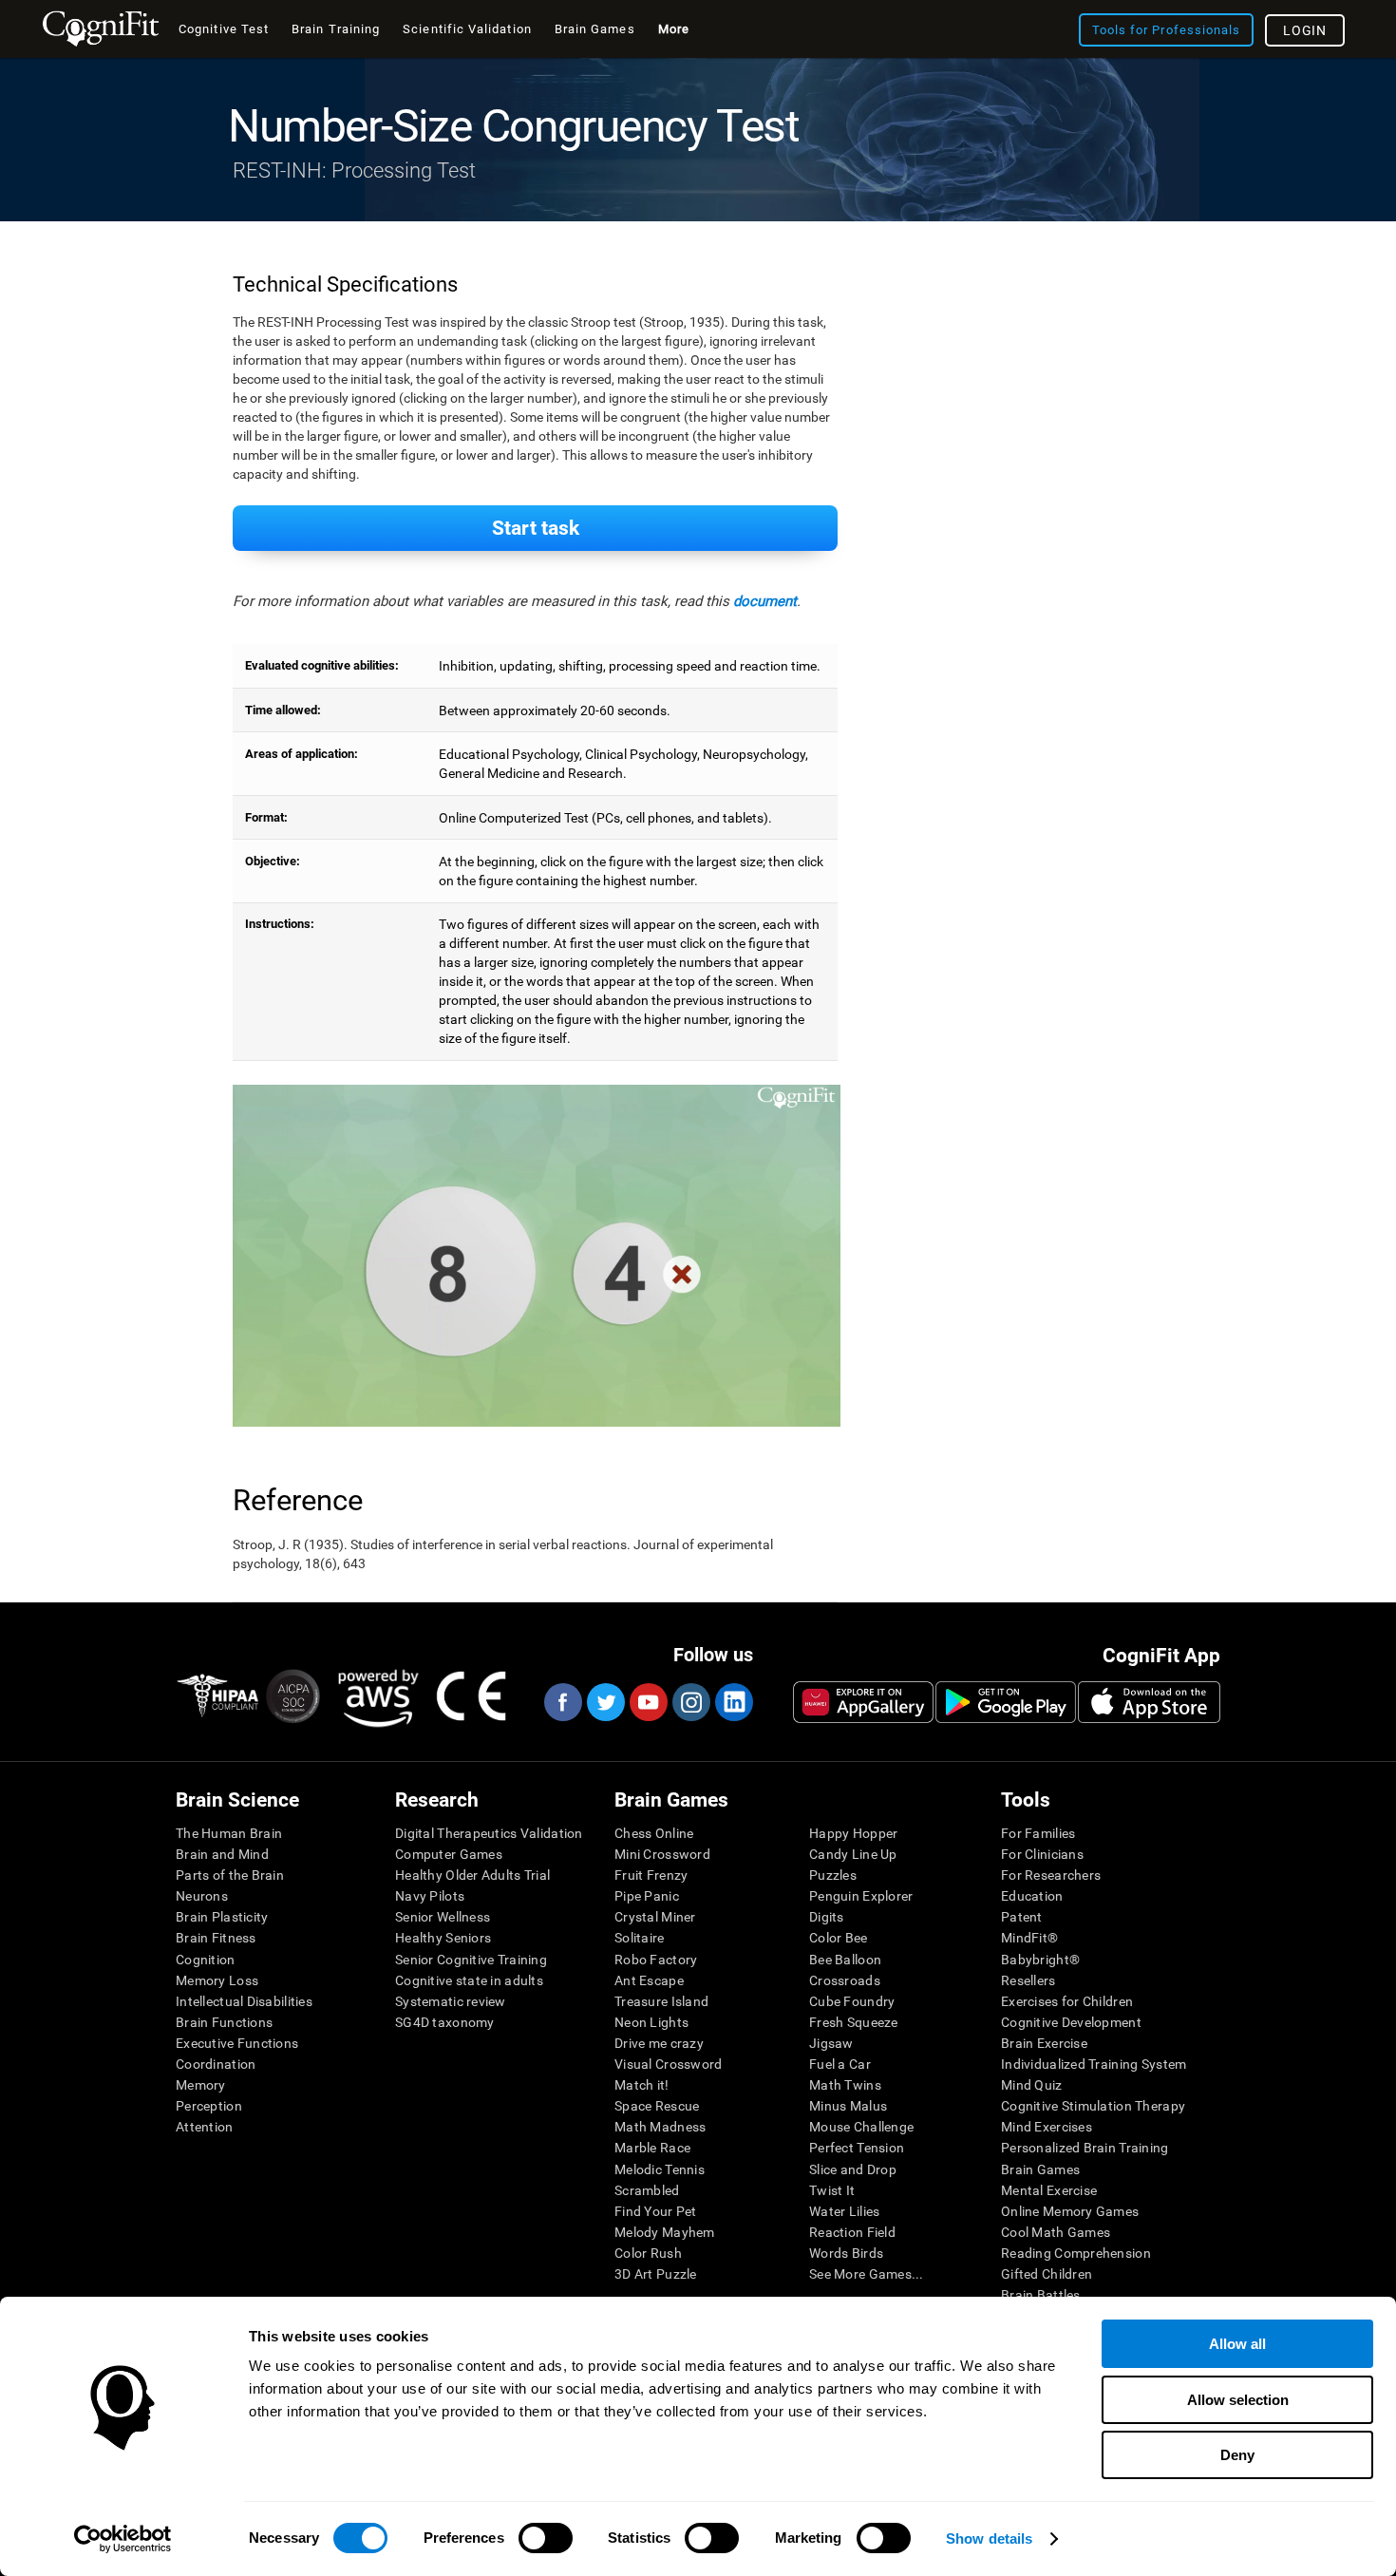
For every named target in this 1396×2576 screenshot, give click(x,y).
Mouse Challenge (861, 2127)
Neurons (202, 1896)
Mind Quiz (1032, 2085)
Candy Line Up (853, 1854)
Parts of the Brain (230, 1875)
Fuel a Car (840, 2064)
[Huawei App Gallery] (863, 1702)
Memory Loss (217, 1980)
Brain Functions (224, 2022)
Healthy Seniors (443, 1938)
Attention (205, 2127)
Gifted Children (1047, 2274)
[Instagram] (690, 1702)
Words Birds (846, 2253)
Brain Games (1040, 2169)
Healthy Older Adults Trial (472, 1875)
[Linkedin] (733, 1702)
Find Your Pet (656, 2211)
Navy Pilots (430, 1896)
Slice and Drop (853, 2169)
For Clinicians (1042, 1854)
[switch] (546, 2538)
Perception (209, 2106)
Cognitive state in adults (469, 1980)
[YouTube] (648, 1702)
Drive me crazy (659, 2043)
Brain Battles (1041, 2295)
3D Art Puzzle (656, 2274)
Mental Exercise (1049, 2190)
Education (1032, 1896)
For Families (1038, 1833)
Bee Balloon (845, 1960)
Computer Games (449, 1854)
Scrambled (647, 2190)
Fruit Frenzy (651, 1875)
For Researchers (1051, 1875)
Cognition (206, 1960)
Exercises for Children (1067, 2001)
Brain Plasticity (222, 1917)
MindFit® (1029, 1938)
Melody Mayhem (665, 2232)
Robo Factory (656, 1960)
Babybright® (1040, 1960)
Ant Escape (649, 1980)
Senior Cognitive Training (471, 1960)
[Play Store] (1006, 1702)
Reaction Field (852, 2232)
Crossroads (845, 1980)
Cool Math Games (1056, 2232)
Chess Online (654, 1833)
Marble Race (652, 2148)
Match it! (642, 2085)
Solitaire (640, 1938)
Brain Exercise (1044, 2043)
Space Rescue (657, 2106)
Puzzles (833, 1875)
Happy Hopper (853, 1833)
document (765, 601)
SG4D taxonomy (445, 2022)
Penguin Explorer (861, 1896)
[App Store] (1149, 1702)
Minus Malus (848, 2106)
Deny (1237, 2455)
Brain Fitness (216, 1938)
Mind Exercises (1047, 2127)
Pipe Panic (647, 1896)
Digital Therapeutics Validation (489, 1833)
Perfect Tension (857, 2148)
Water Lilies (844, 2211)
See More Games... (867, 2274)
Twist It (832, 2190)
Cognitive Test (224, 29)
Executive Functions (237, 2043)
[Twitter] (605, 1702)
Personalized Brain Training (1085, 2148)
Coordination (216, 2064)
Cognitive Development (1071, 2022)
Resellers (1028, 1980)
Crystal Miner (655, 1917)
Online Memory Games (1070, 2211)
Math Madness (660, 2127)
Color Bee (839, 1938)
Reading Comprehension (1076, 2253)
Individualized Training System (1094, 2064)
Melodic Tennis (660, 2169)
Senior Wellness (443, 1917)
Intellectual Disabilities (244, 2001)
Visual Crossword (668, 2064)
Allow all (1237, 2344)
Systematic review (451, 2001)
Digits (827, 1917)
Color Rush (648, 2253)
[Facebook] (562, 1702)
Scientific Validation (467, 29)
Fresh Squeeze (854, 2022)
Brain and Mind (222, 1854)
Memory (201, 2085)
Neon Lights (651, 2022)
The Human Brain (229, 1833)
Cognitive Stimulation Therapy (1093, 2106)
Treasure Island (661, 2001)
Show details (989, 2538)
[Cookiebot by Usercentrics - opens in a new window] (123, 2539)
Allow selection (1238, 2400)
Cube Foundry (852, 2001)
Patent (1022, 1917)
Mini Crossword (662, 1854)
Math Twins (845, 2085)
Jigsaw (831, 2043)
